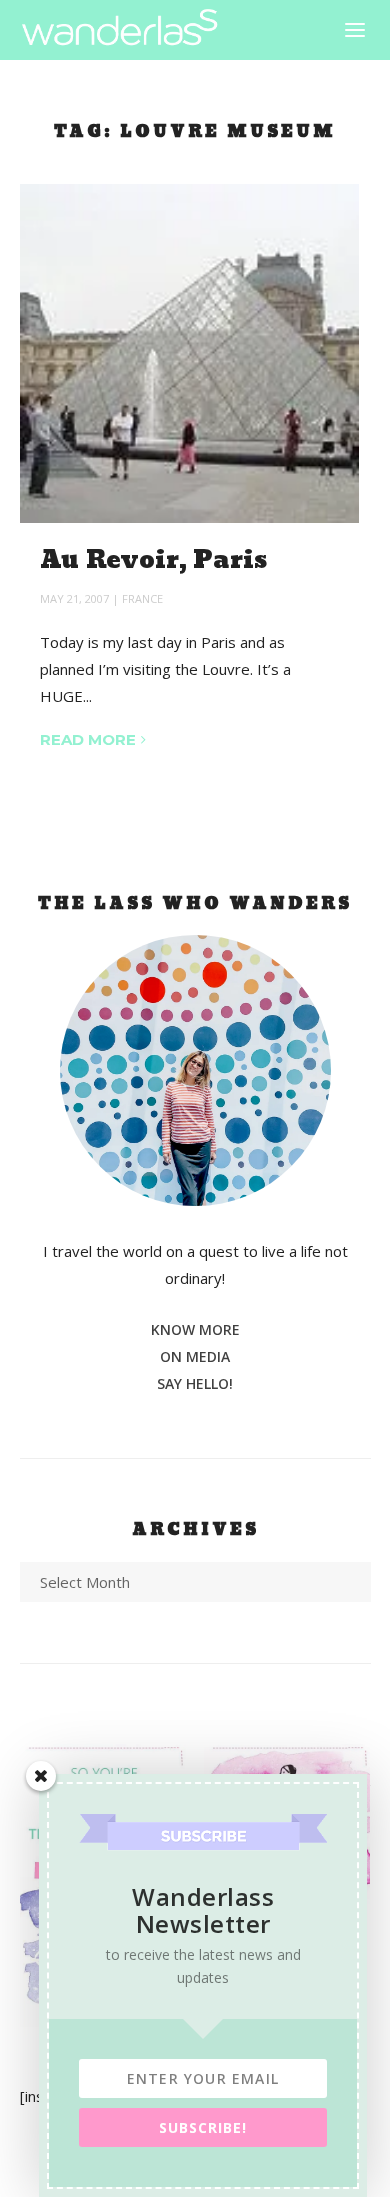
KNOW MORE (195, 1329)
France (142, 598)
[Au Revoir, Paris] (189, 353)
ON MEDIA (195, 1356)
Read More (88, 739)
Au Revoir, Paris (154, 560)
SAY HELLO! (195, 1383)
